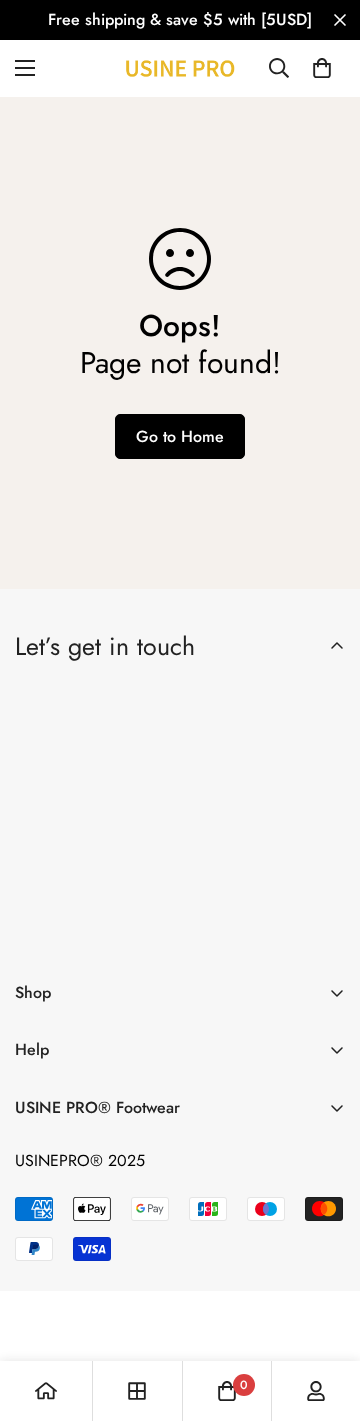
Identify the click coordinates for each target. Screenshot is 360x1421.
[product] (46, 1391)
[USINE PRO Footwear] (180, 68)
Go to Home (180, 436)
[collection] (137, 1391)
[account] (316, 1391)
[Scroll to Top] (324, 1315)
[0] (322, 68)
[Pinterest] (39, 932)
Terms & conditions (219, 879)
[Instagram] (157, 932)
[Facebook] (98, 932)
